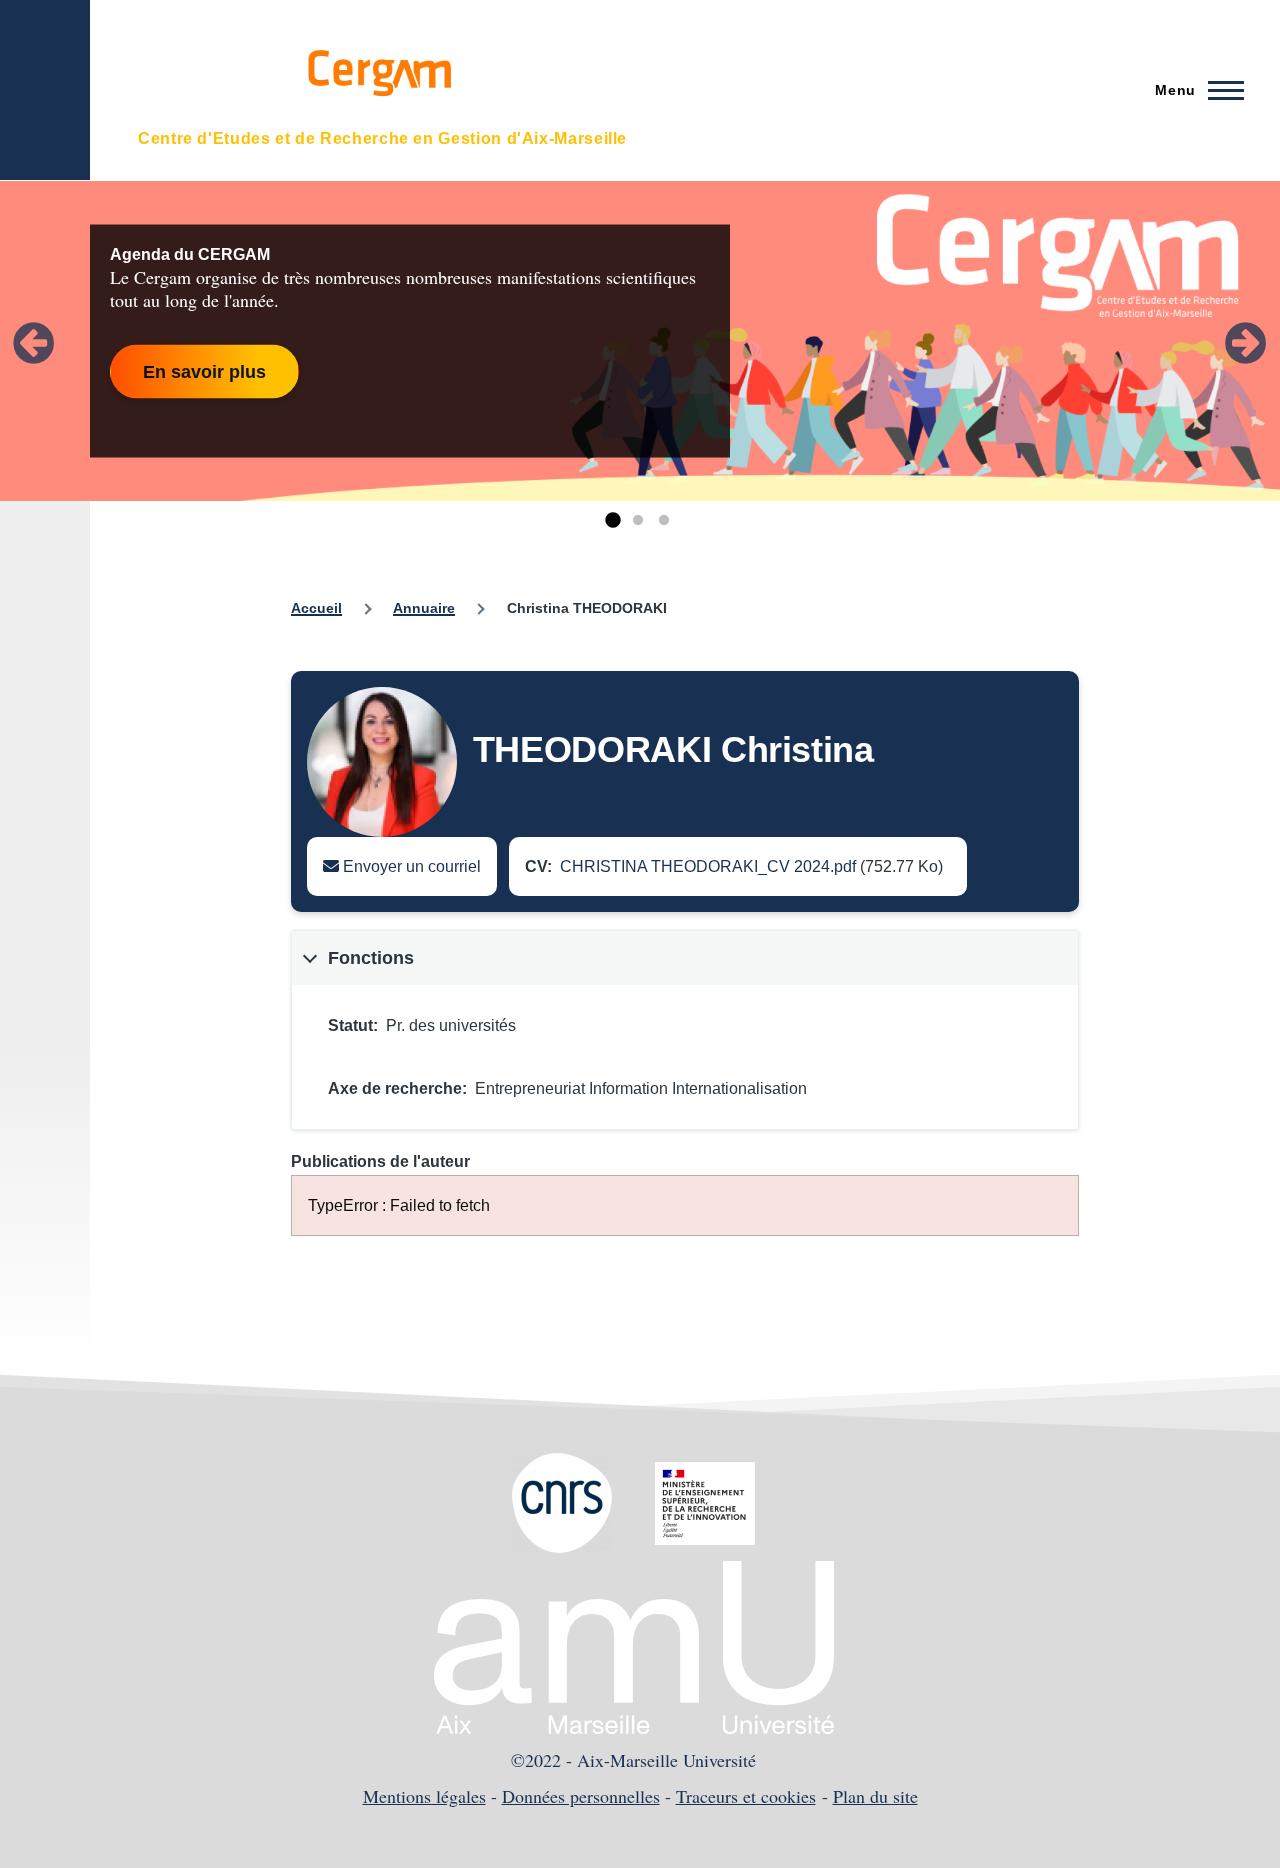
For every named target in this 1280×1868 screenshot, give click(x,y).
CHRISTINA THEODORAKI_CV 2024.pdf (708, 866)
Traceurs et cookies (746, 1796)
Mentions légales (424, 1796)
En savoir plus (204, 371)
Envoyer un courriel (410, 866)
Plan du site (875, 1796)
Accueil (316, 608)
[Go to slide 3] (664, 521)
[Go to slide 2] (638, 521)
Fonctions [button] (371, 958)
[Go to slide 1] (612, 521)
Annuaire (424, 608)
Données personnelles (581, 1796)
